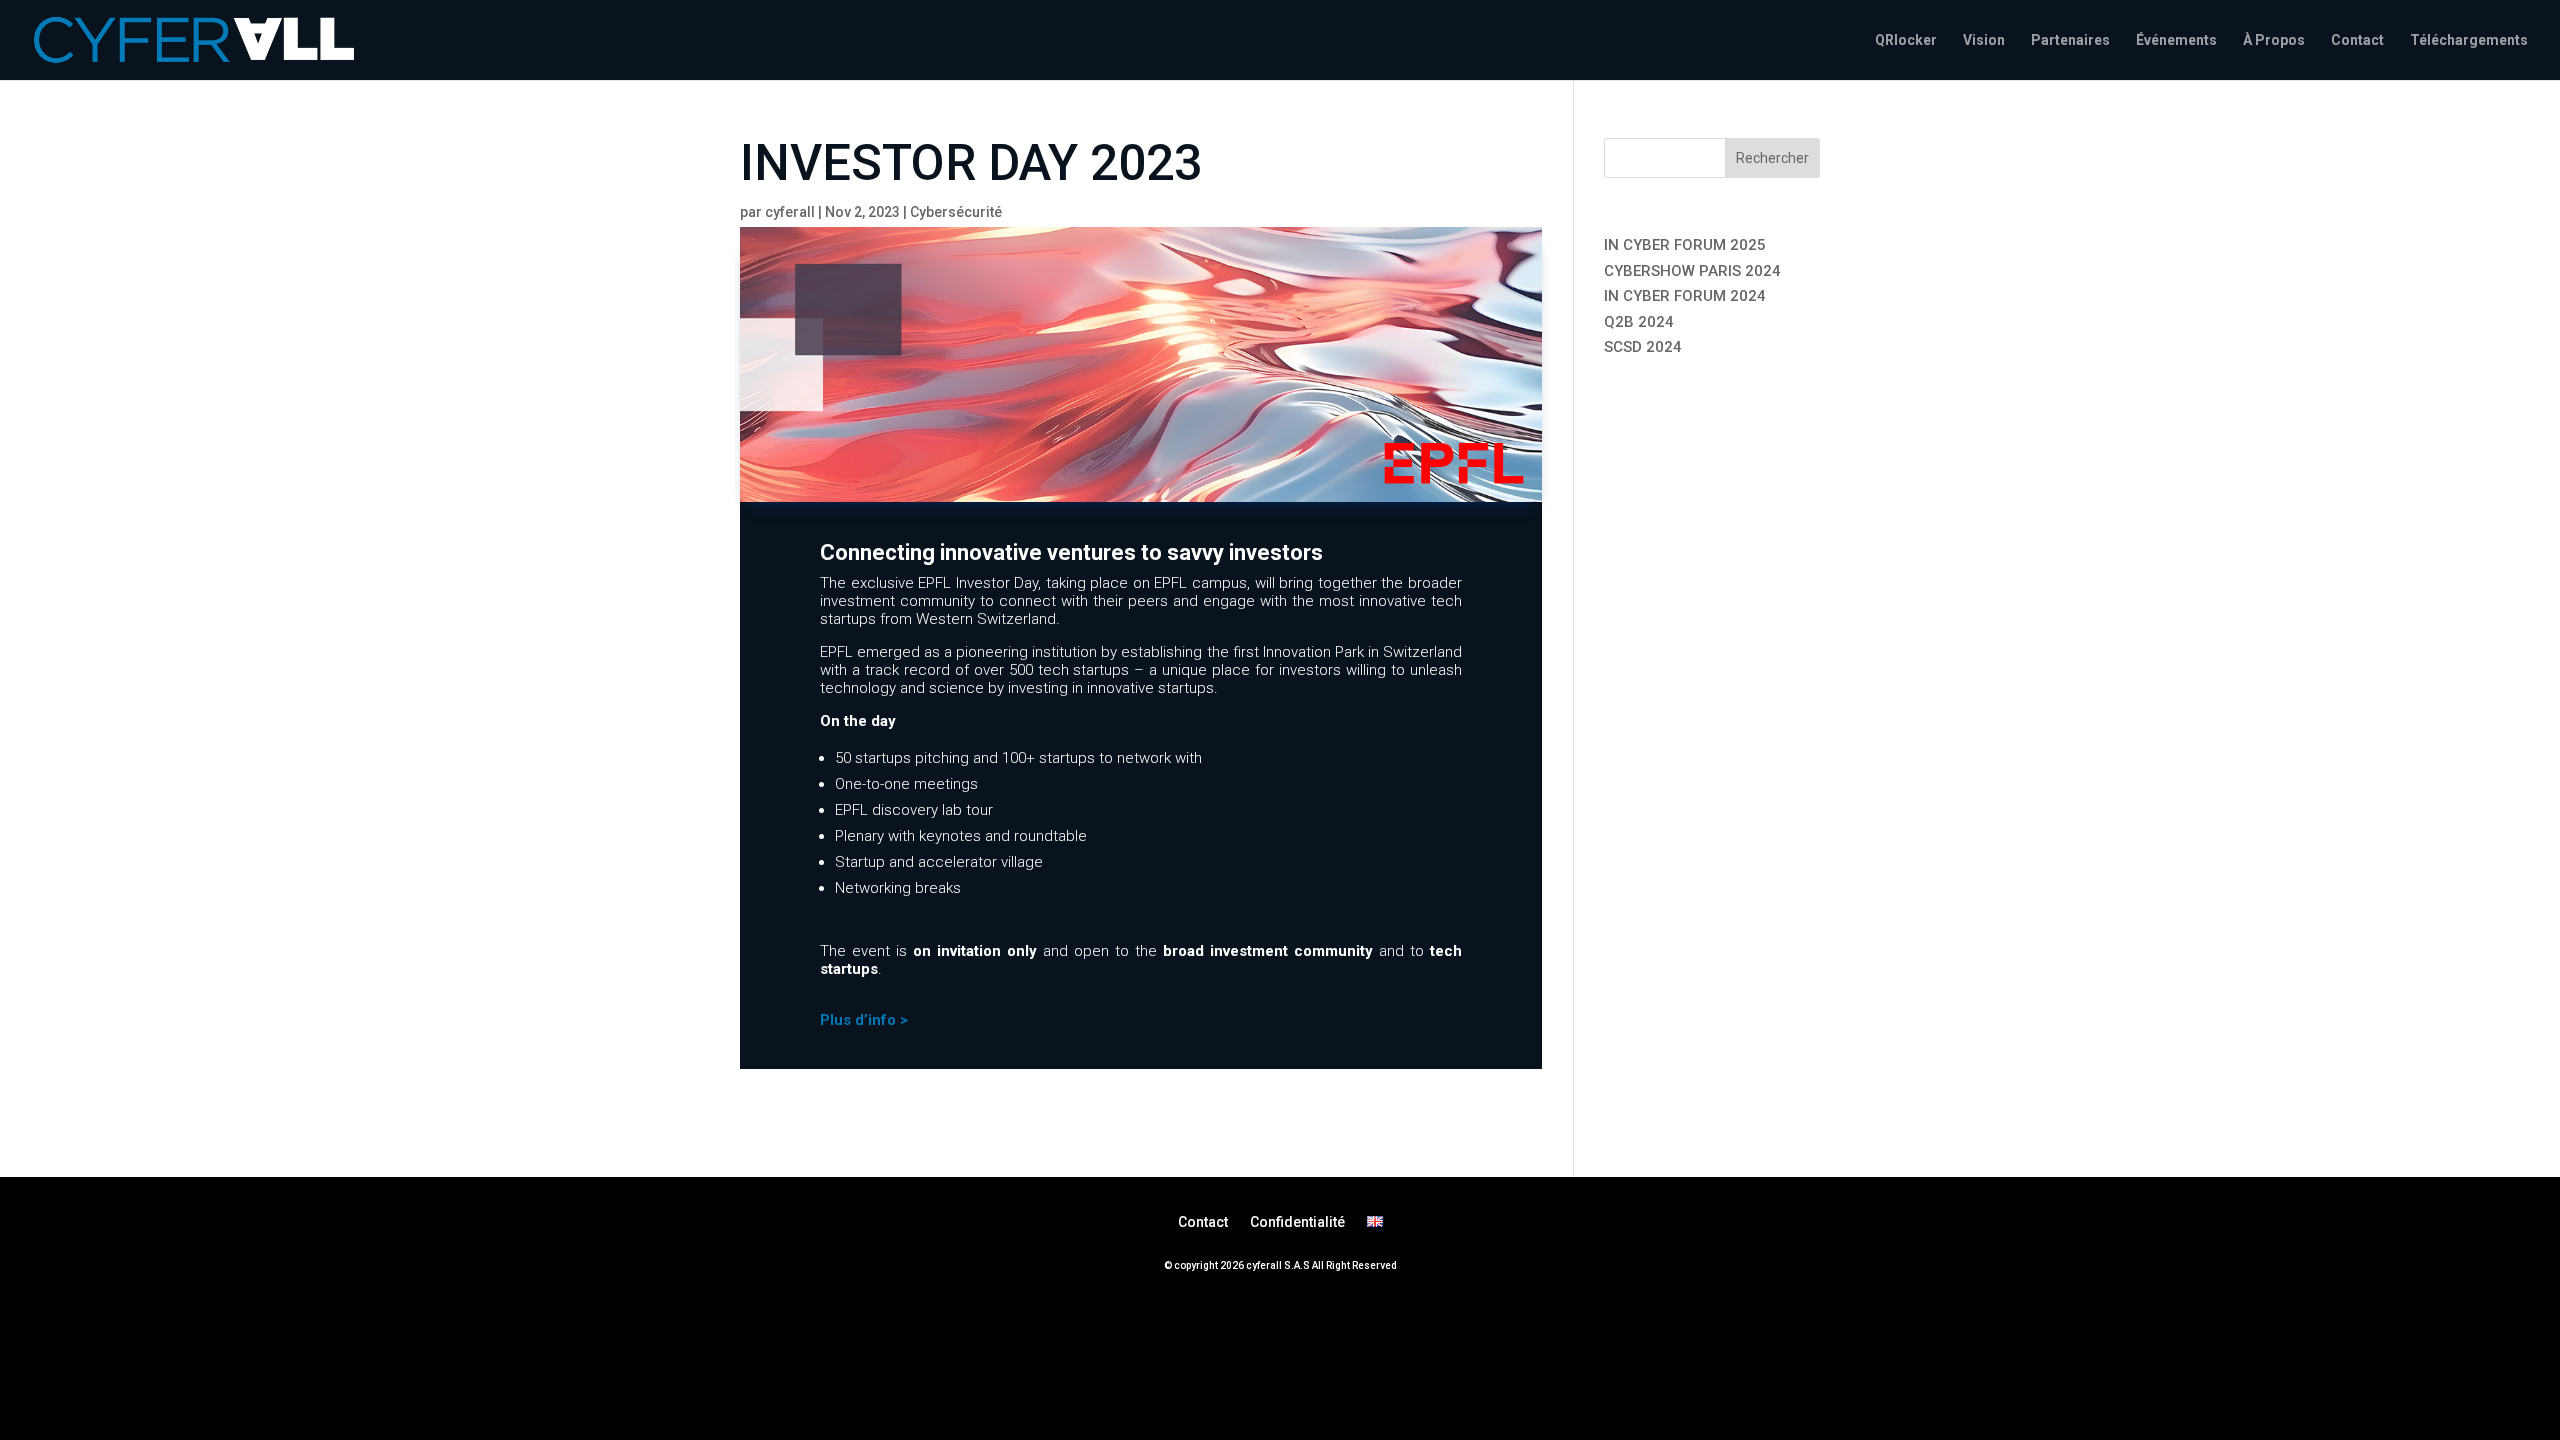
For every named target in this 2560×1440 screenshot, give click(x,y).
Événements (2176, 40)
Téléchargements (2469, 40)
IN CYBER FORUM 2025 (1685, 245)
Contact (2357, 40)
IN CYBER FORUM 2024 (1685, 296)
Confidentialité (1297, 1221)
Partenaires (2070, 40)
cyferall (790, 212)
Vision (1984, 40)
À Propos (2274, 40)
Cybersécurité (956, 212)
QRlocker (1906, 40)
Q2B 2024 (1639, 322)
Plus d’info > (864, 1020)
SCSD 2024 (1643, 347)
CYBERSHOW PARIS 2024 (1692, 271)
